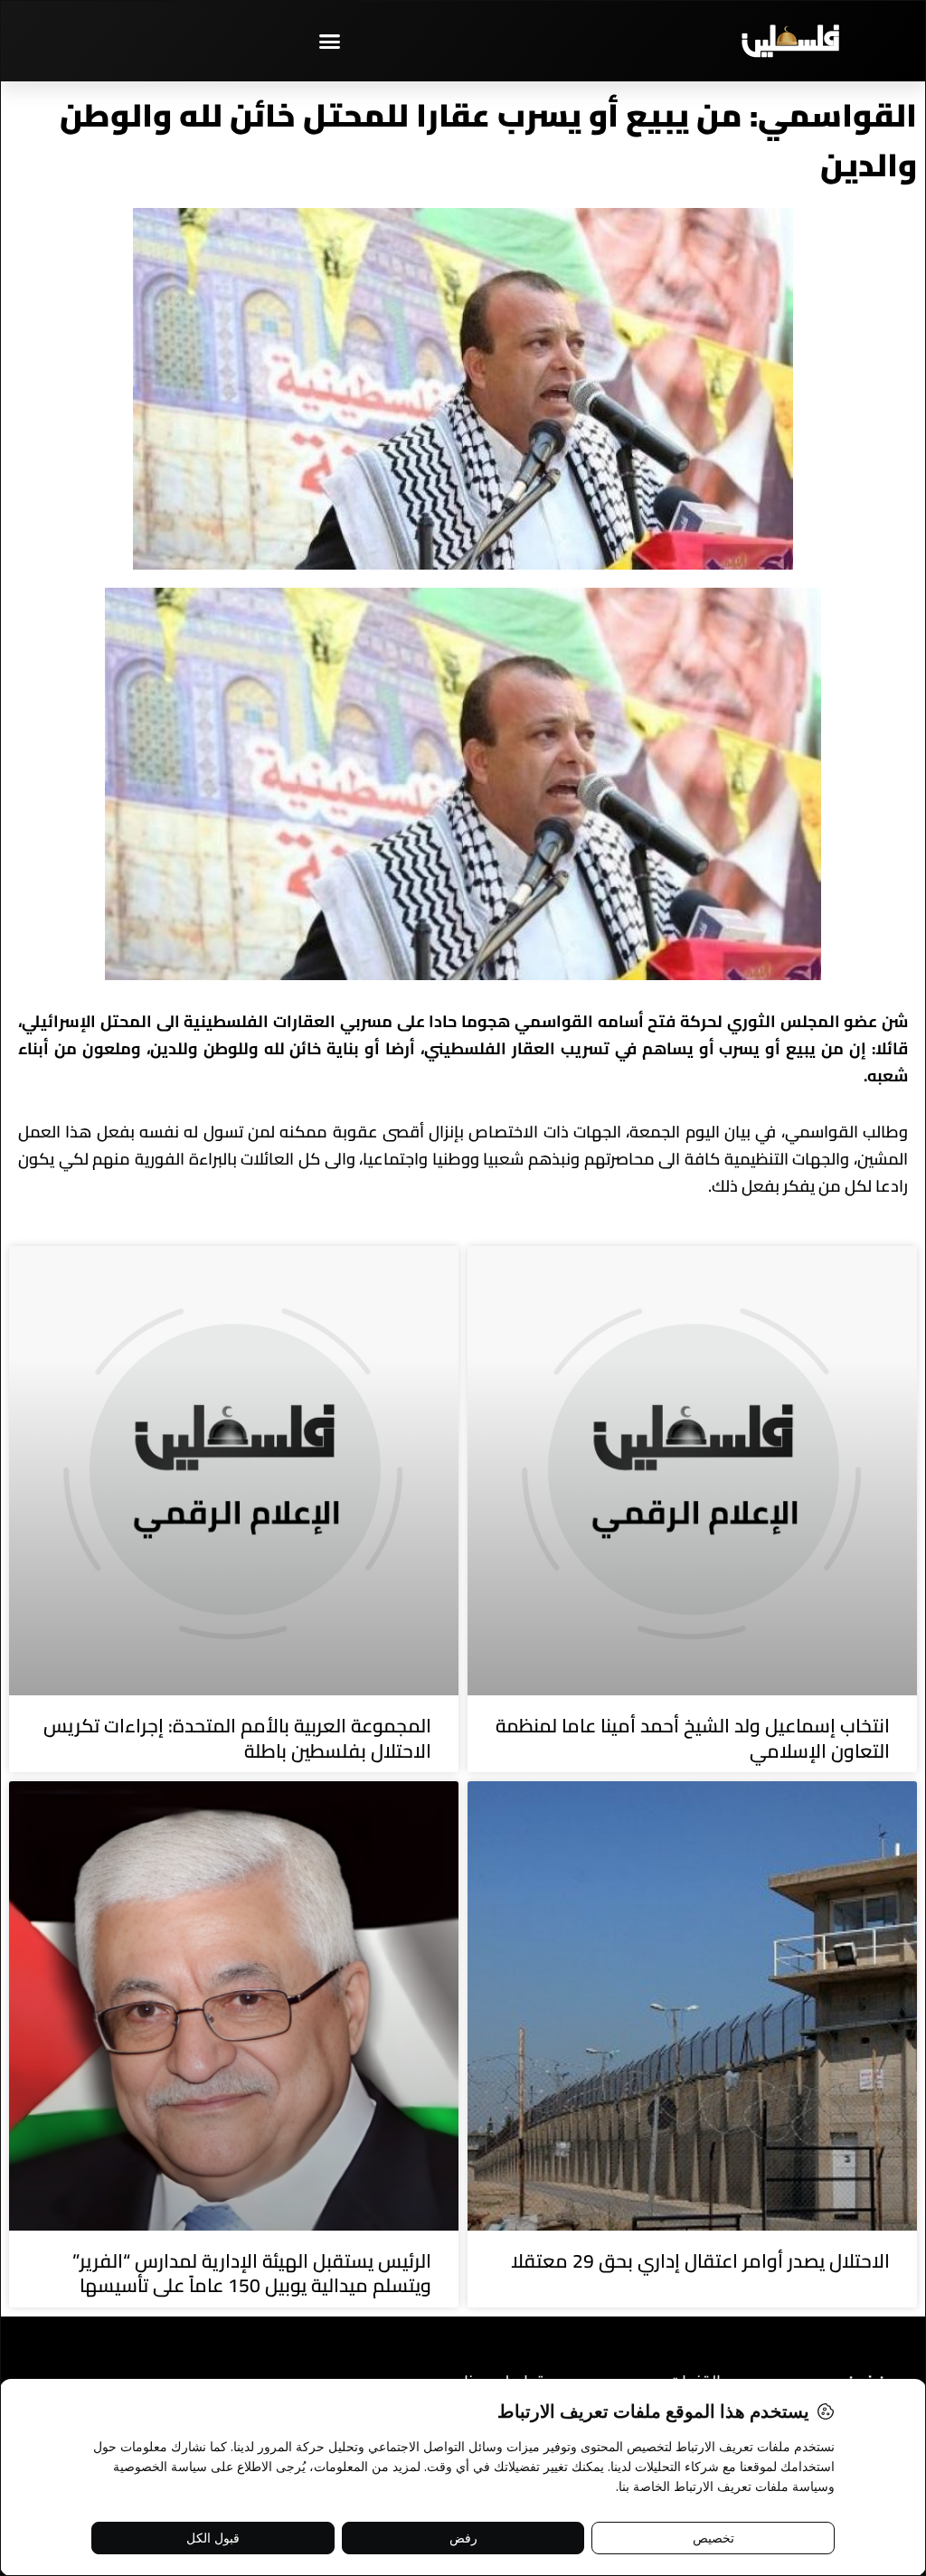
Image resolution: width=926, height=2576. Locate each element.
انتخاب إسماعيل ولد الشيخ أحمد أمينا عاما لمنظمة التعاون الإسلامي (693, 1738)
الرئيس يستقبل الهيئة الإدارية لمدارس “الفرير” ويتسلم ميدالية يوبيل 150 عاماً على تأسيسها (252, 2273)
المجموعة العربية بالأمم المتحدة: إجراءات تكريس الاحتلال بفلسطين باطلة (237, 1738)
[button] (330, 41)
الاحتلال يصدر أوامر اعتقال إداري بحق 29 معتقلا (700, 2261)
